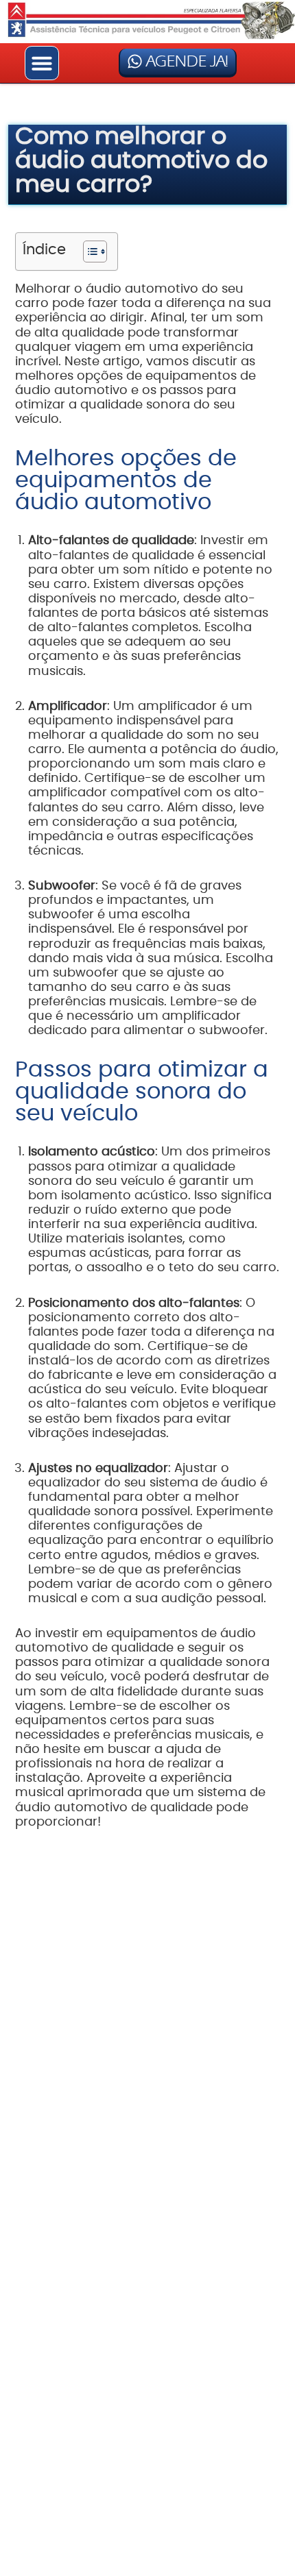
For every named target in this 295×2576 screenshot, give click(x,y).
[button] (42, 63)
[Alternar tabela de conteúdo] (88, 252)
